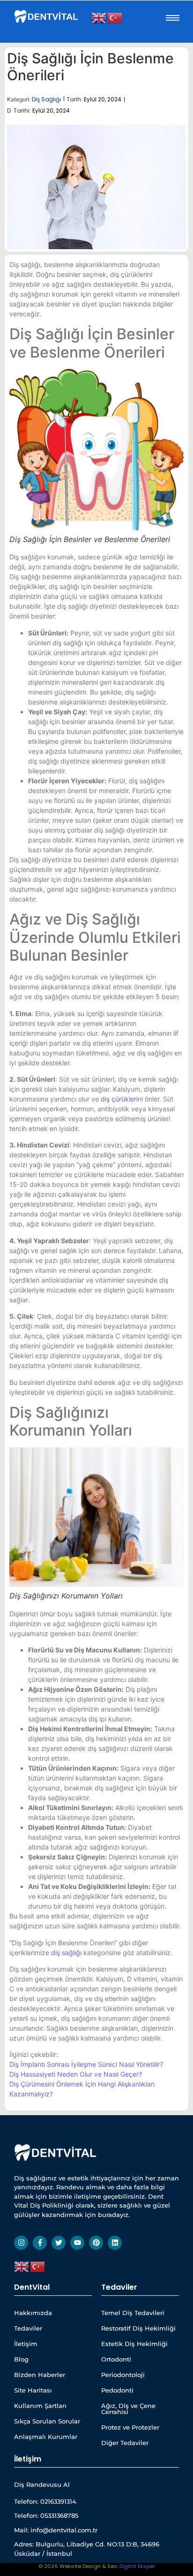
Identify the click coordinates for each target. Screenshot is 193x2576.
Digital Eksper (137, 2566)
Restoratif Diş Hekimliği (138, 2328)
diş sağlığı (66, 1953)
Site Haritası (33, 2390)
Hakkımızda (33, 2313)
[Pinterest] (96, 2243)
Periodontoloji (123, 2375)
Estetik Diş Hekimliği (134, 2344)
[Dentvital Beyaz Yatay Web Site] (47, 16)
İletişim (26, 2344)
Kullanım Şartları (40, 2406)
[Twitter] (59, 2243)
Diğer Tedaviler (125, 2443)
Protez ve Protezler (130, 2427)
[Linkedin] (115, 2243)
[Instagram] (21, 2243)
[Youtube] (77, 2243)
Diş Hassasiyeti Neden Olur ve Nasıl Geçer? (76, 2074)
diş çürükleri (119, 1099)
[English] (99, 17)
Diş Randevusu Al (42, 2484)
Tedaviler (28, 2328)
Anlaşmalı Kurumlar (46, 2437)
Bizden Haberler (40, 2375)
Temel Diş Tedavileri (133, 2313)
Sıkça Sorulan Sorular (47, 2421)
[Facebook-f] (40, 2243)
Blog (21, 2359)
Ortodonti (116, 2359)
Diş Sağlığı (46, 99)
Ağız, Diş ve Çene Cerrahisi (128, 2409)
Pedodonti (117, 2390)
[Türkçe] (115, 17)
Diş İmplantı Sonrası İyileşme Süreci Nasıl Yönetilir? (86, 2064)
